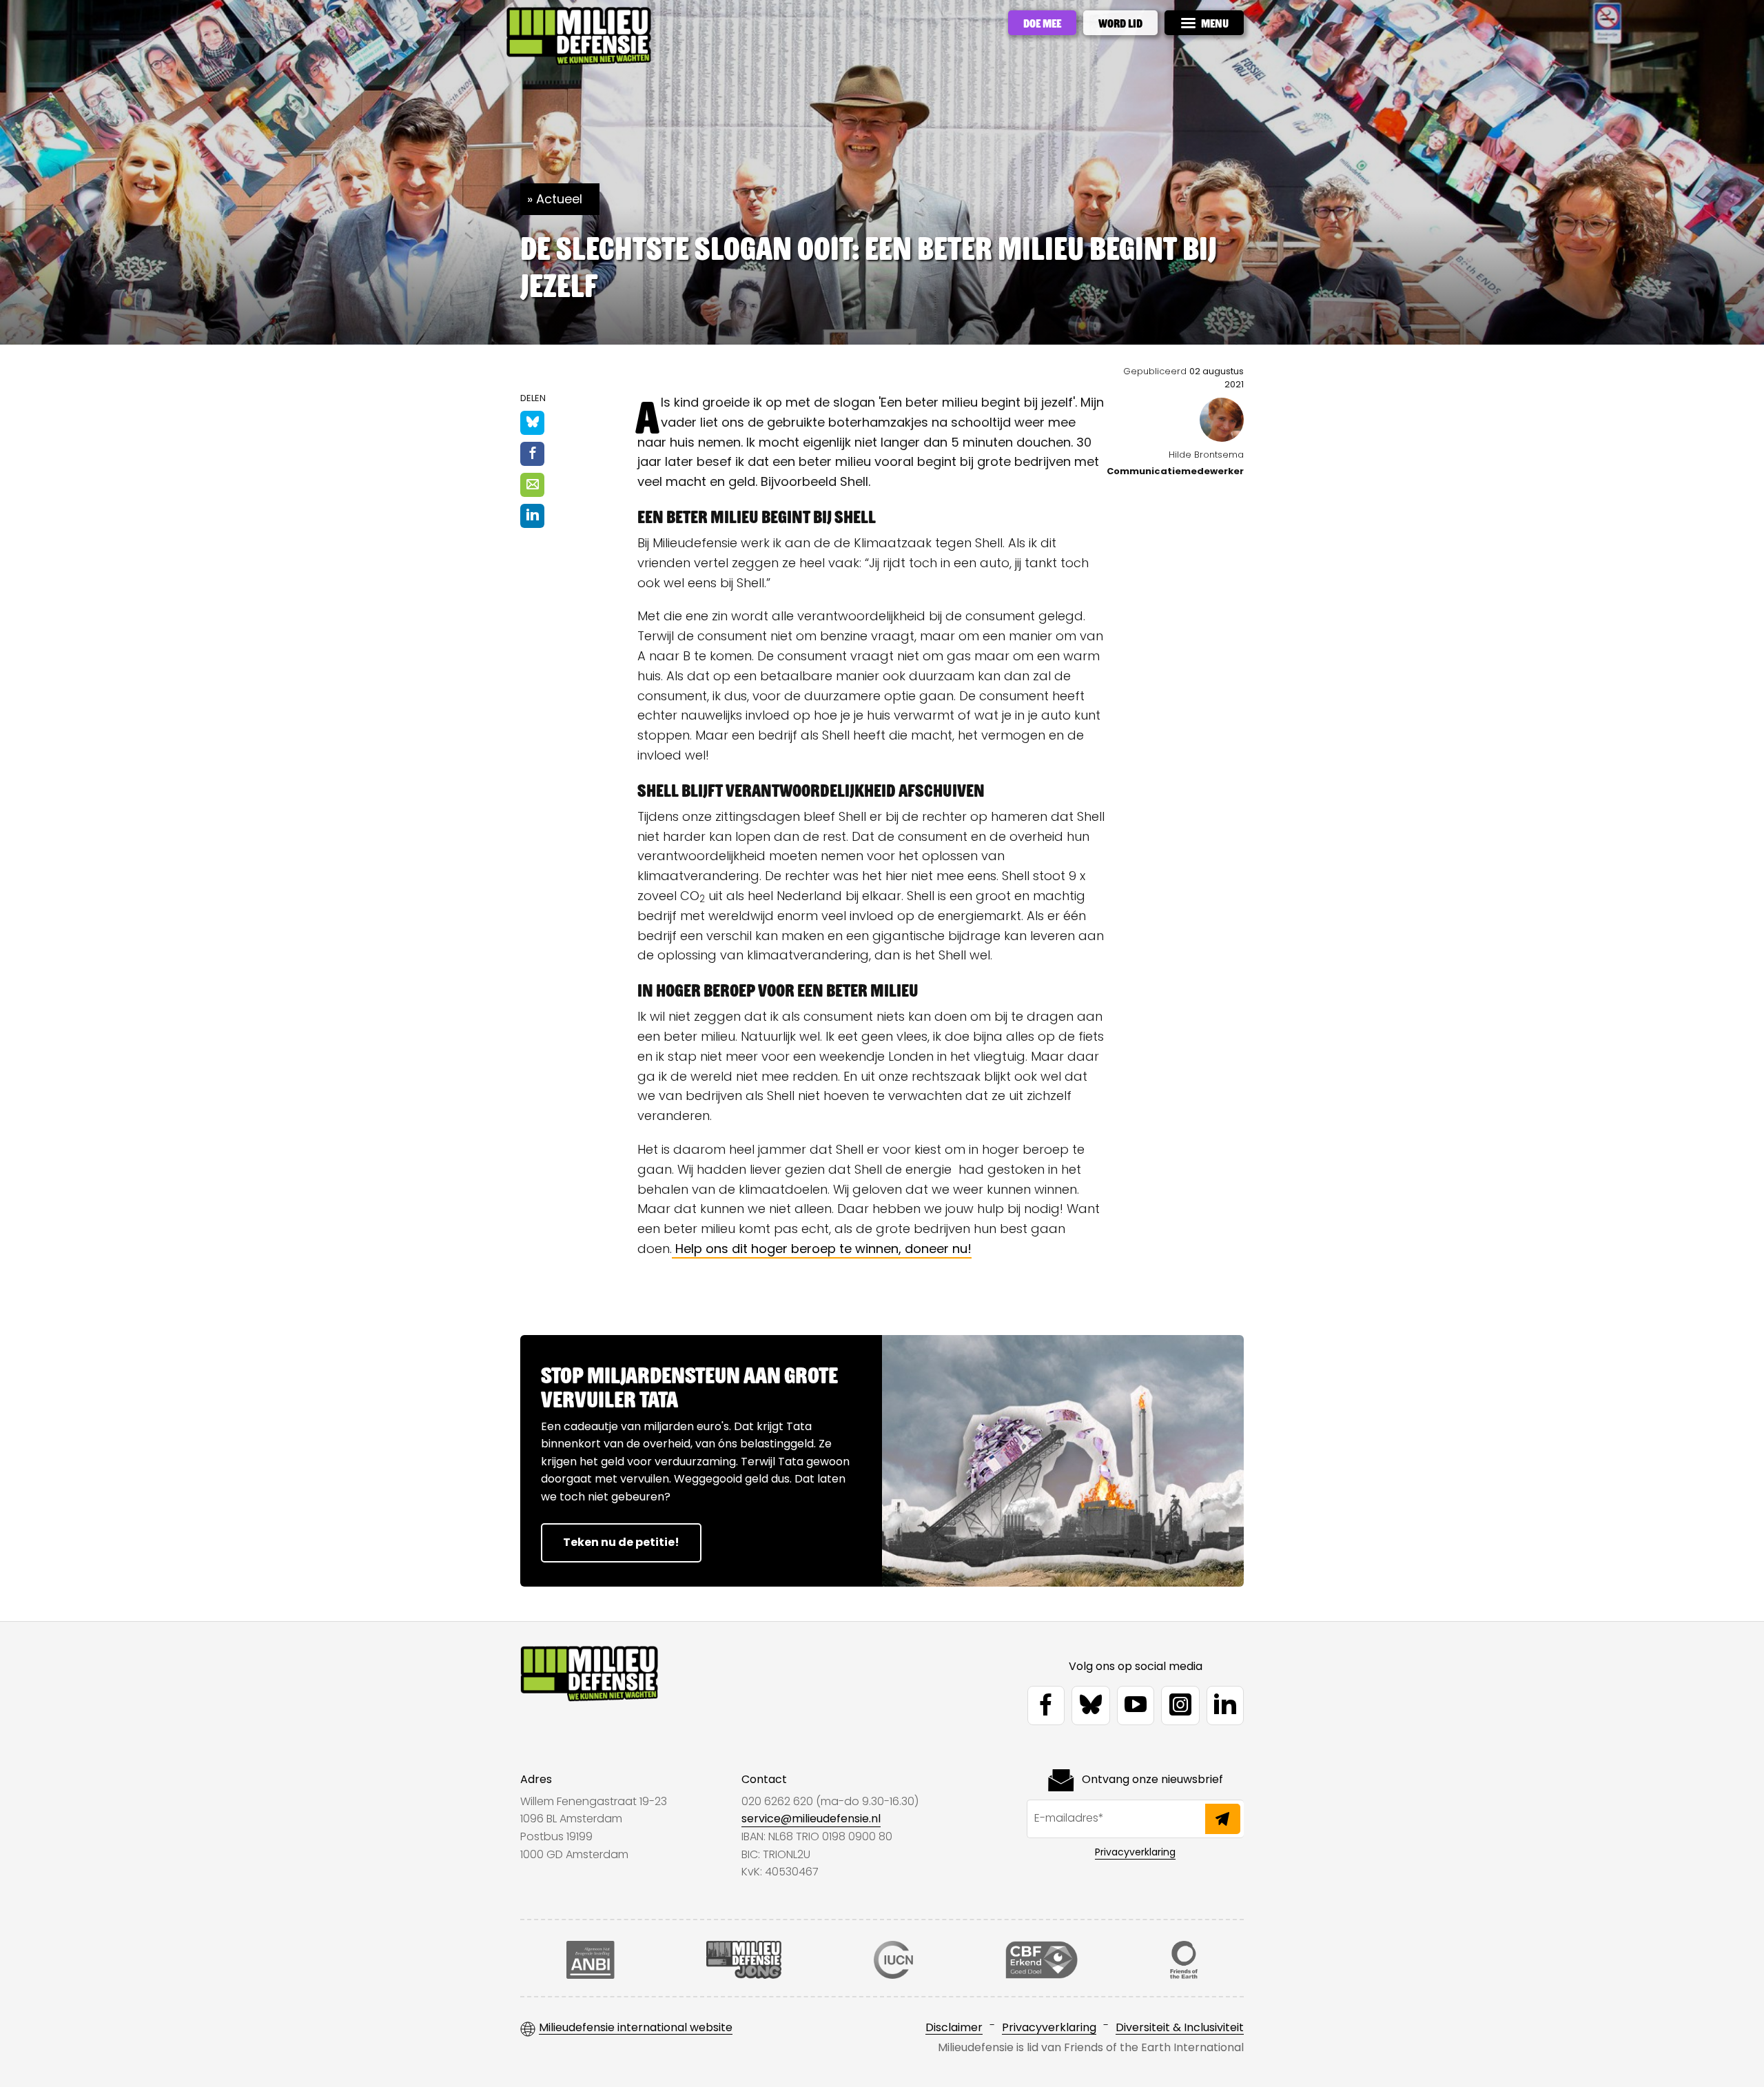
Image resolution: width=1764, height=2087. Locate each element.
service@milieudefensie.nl (811, 1819)
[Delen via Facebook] (532, 454)
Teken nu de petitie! (621, 1542)
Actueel (559, 199)
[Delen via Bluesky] (532, 423)
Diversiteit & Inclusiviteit (1180, 2028)
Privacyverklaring (1135, 1852)
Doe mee (1042, 23)
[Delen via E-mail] (532, 485)
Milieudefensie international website (636, 2028)
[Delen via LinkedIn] (532, 516)
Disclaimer (954, 2028)
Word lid (1120, 23)
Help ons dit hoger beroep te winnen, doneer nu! (822, 1249)
